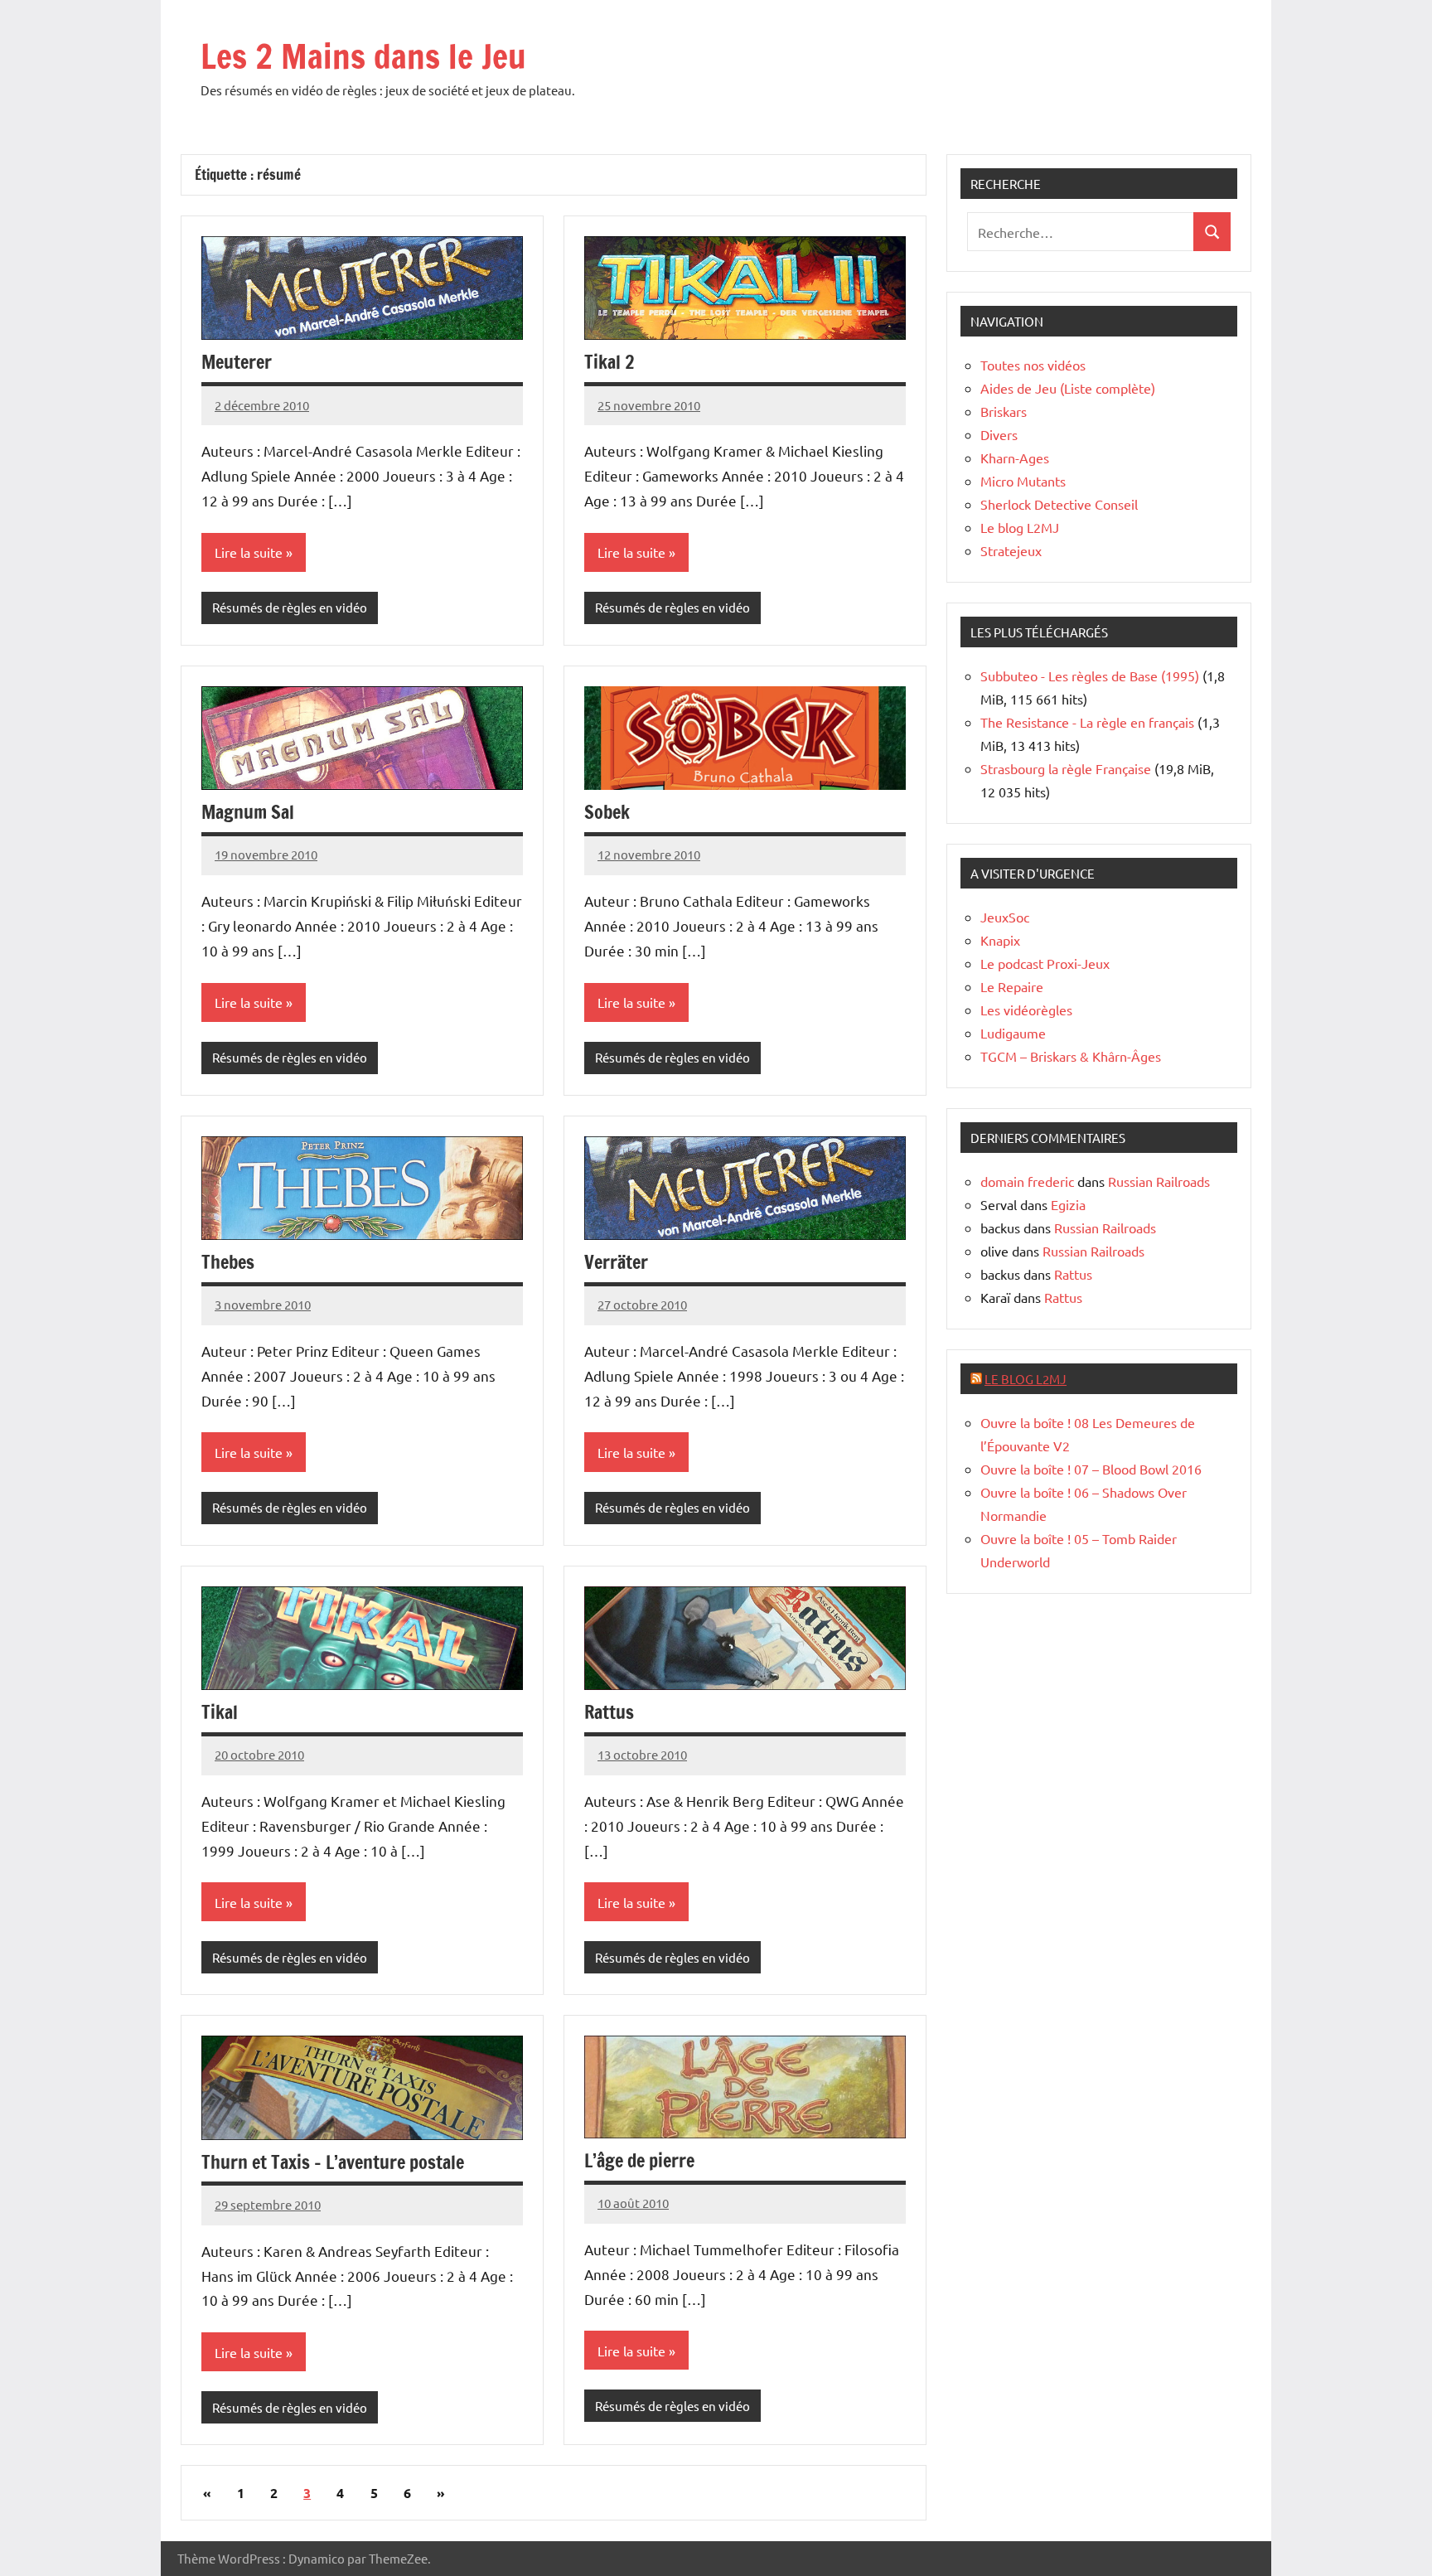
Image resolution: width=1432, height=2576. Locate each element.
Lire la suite (249, 552)
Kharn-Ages (1015, 458)
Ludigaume (1013, 1033)
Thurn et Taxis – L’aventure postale (333, 2162)
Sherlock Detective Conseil (1059, 504)
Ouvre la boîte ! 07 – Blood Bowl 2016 (1091, 1469)
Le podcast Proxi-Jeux (1045, 963)
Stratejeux (1011, 550)
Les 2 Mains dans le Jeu (363, 56)
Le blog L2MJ (1020, 527)
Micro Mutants (1023, 481)
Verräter (616, 1262)
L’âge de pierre (639, 2160)
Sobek (607, 812)
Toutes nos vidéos (1033, 365)
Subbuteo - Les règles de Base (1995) (1090, 675)
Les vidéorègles (1026, 1010)
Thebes (228, 1262)
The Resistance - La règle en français (1087, 722)
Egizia (1068, 1204)
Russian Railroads (1159, 1181)
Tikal (220, 1712)
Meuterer (237, 362)
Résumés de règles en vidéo (290, 607)
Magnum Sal (248, 812)
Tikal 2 (609, 362)
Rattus (609, 1712)
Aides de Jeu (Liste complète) (1068, 388)
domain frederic (1027, 1181)
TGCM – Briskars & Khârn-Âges (1071, 1056)
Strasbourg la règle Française (1066, 768)
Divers (999, 434)
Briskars (1004, 411)
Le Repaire (1012, 986)
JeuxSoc (1005, 917)
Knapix (1000, 940)
